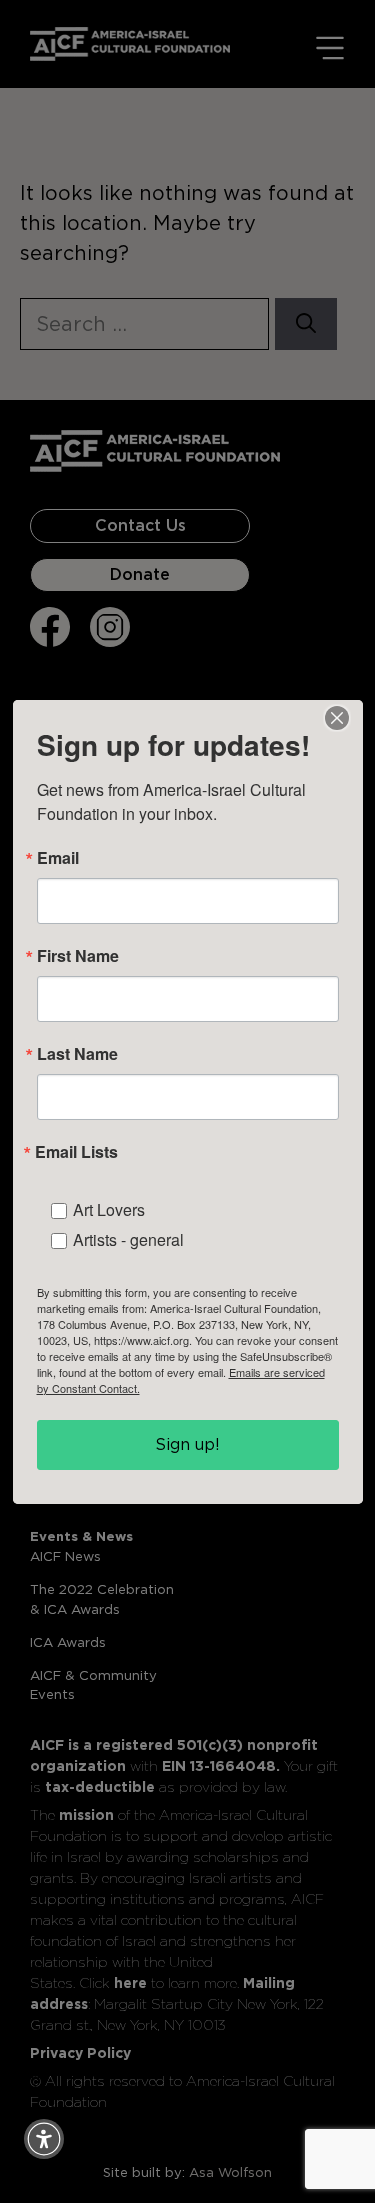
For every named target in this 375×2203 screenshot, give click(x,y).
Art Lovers (109, 1209)
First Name (78, 956)
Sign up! (187, 1444)
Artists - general (128, 1239)
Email (58, 858)
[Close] (337, 718)
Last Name (77, 1054)
